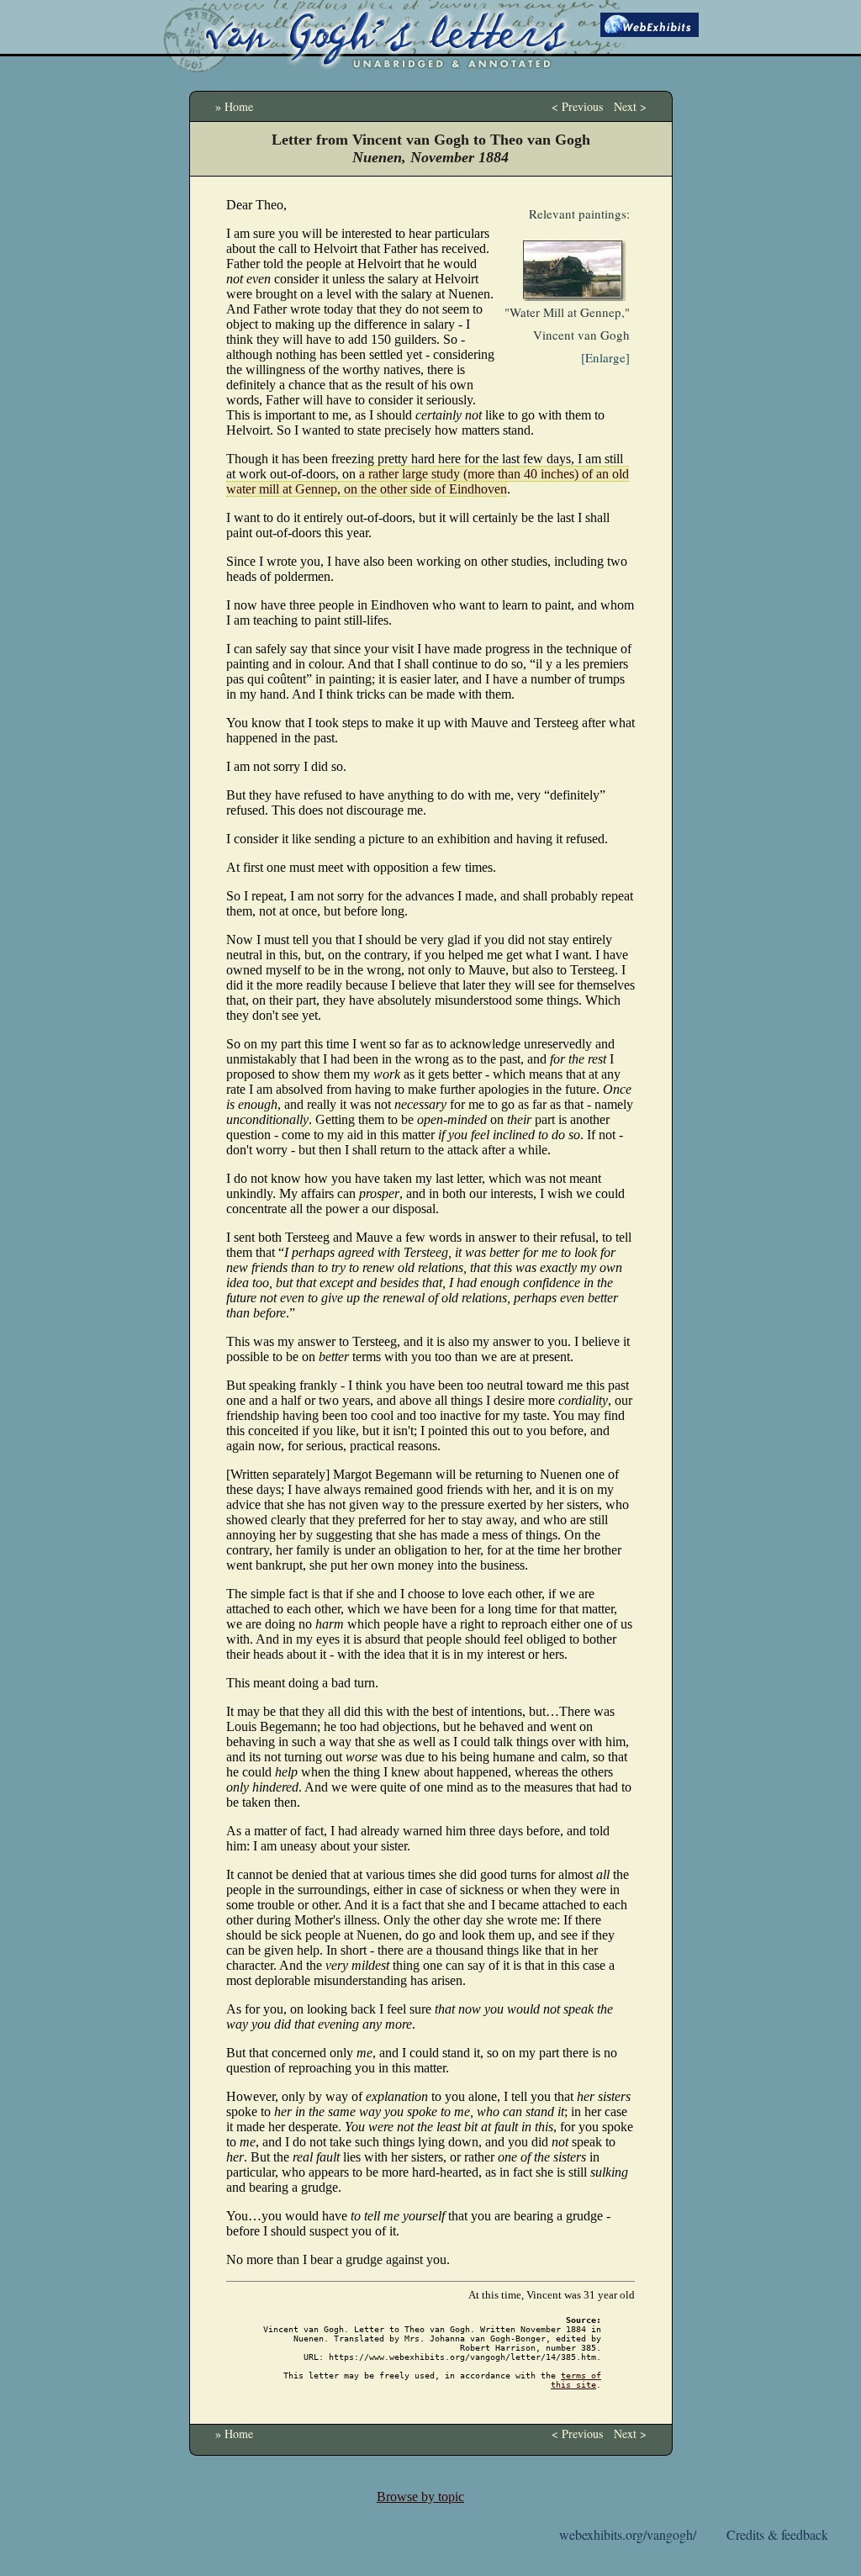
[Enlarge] (605, 357)
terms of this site (576, 2380)
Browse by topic (420, 2497)
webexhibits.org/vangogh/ (628, 2534)
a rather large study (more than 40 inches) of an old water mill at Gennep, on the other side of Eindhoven (428, 481)
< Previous (577, 106)
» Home (234, 106)
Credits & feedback (777, 2534)
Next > (630, 106)
